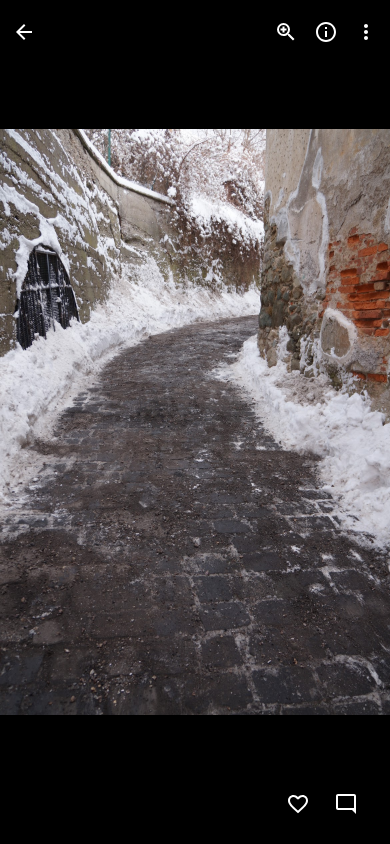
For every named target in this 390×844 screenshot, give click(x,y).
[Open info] (326, 32)
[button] (56, 422)
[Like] (298, 804)
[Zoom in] (286, 32)
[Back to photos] (24, 32)
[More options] (366, 32)
